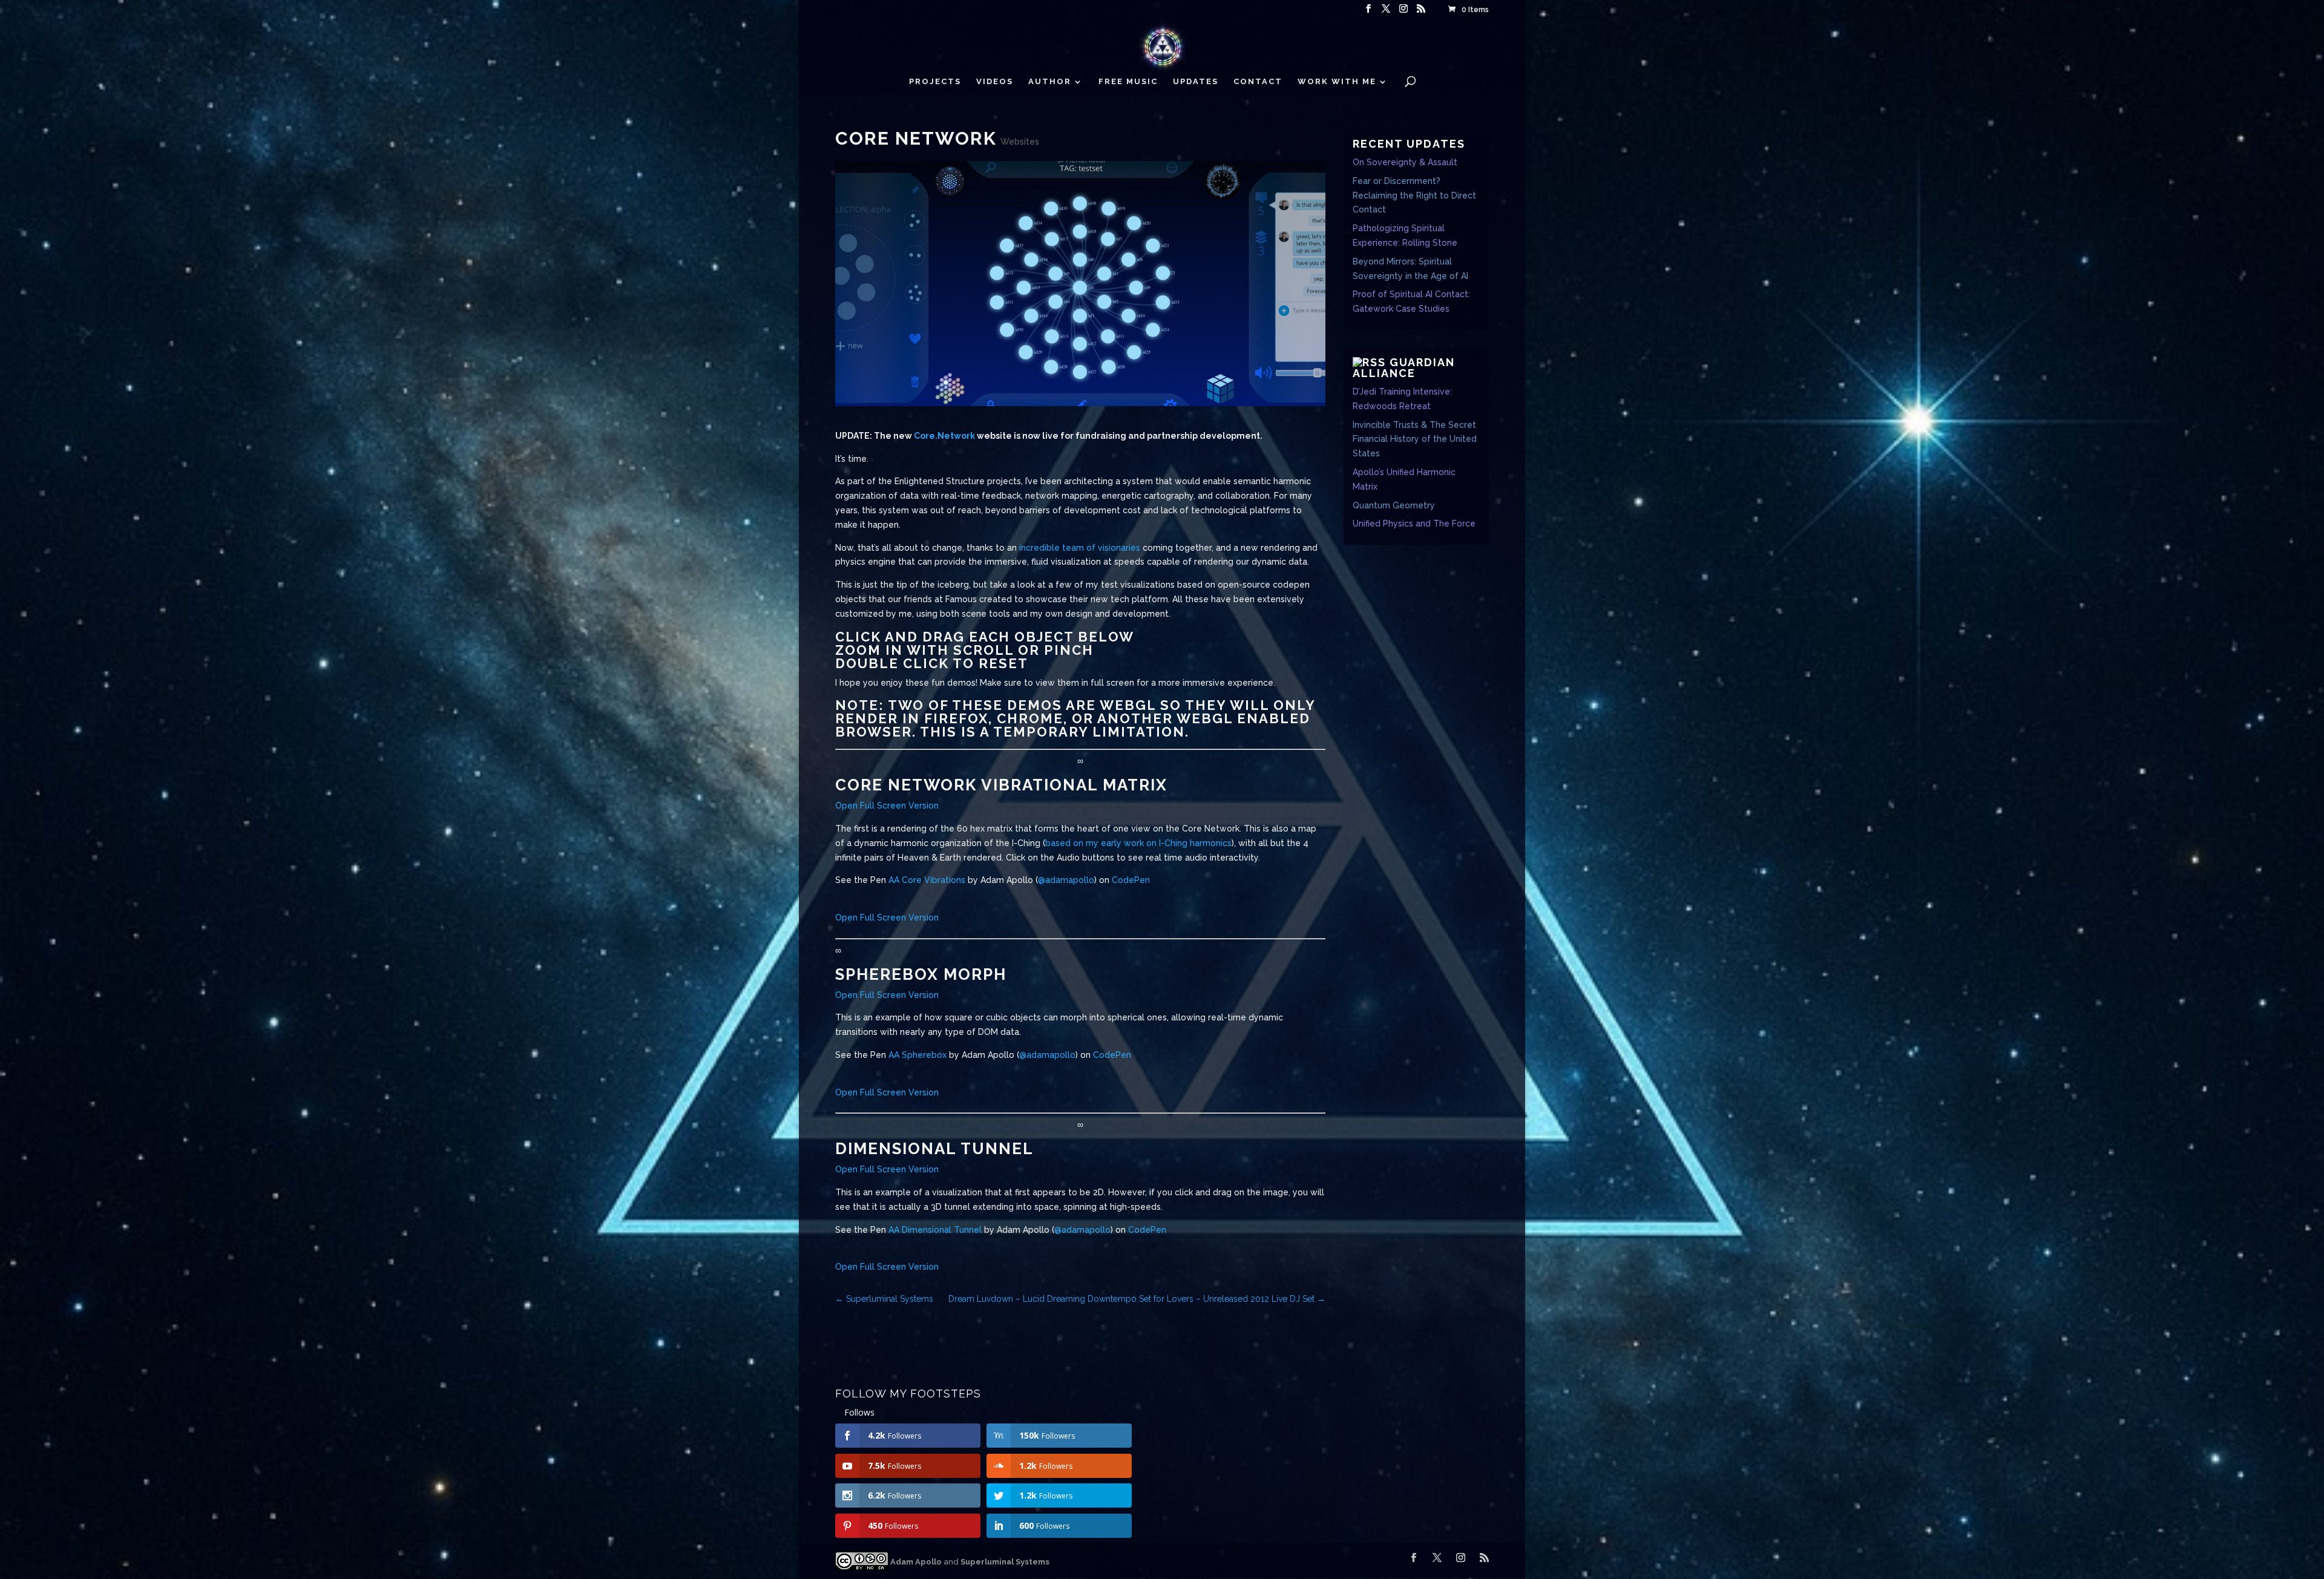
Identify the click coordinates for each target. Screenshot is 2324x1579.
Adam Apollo (915, 1562)
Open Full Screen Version (887, 806)
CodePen (1131, 880)
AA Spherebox (917, 1055)
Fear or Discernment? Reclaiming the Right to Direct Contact (1414, 195)
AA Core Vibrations (927, 880)
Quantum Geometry (1394, 505)
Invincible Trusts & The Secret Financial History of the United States (1415, 439)
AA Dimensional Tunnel (935, 1230)
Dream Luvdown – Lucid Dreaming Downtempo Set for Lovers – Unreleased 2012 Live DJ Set (1137, 1299)
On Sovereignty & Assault (1405, 162)
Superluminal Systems (884, 1299)
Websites (1020, 142)
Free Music (1128, 82)
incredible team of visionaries (1080, 548)
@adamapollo (1066, 880)
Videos (995, 82)
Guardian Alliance (1404, 368)
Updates (1196, 82)
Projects (935, 82)
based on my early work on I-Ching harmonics (1138, 843)
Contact (1258, 82)
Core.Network (944, 436)
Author (1050, 82)
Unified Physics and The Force (1414, 524)
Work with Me (1337, 82)
